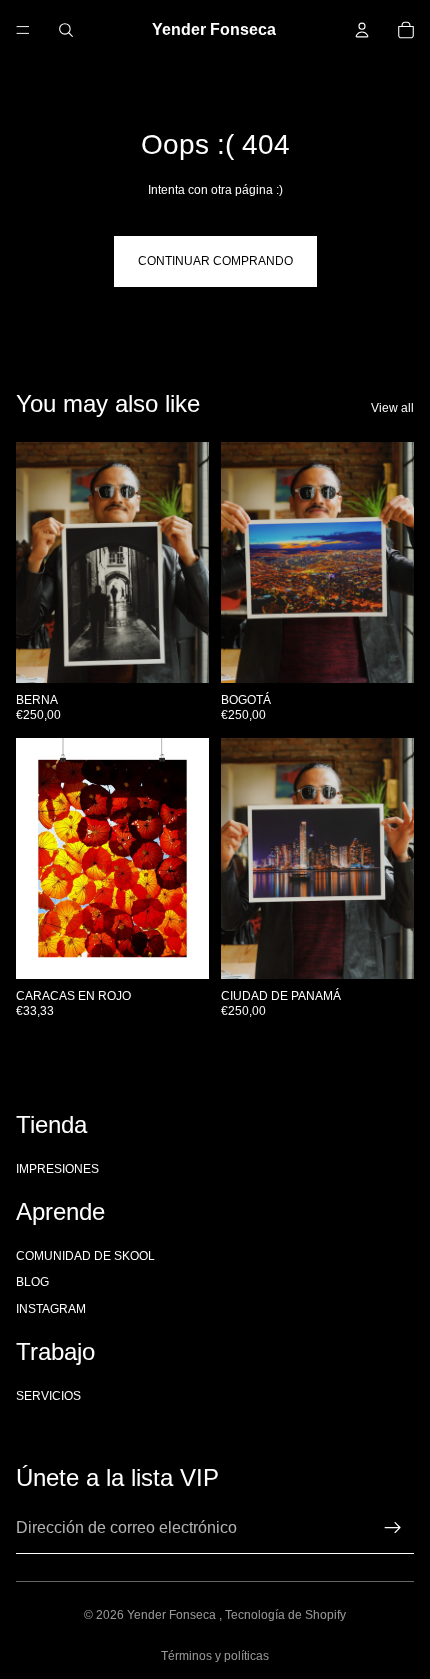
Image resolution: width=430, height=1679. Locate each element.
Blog (32, 1282)
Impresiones (57, 1168)
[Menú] (23, 30)
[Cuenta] (362, 30)
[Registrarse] (393, 1528)
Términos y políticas (215, 1656)
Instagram (51, 1308)
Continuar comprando (215, 261)
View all (392, 408)
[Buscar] (66, 30)
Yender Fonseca (173, 1615)
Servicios (48, 1395)
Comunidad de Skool (85, 1255)
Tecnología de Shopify (285, 1615)
